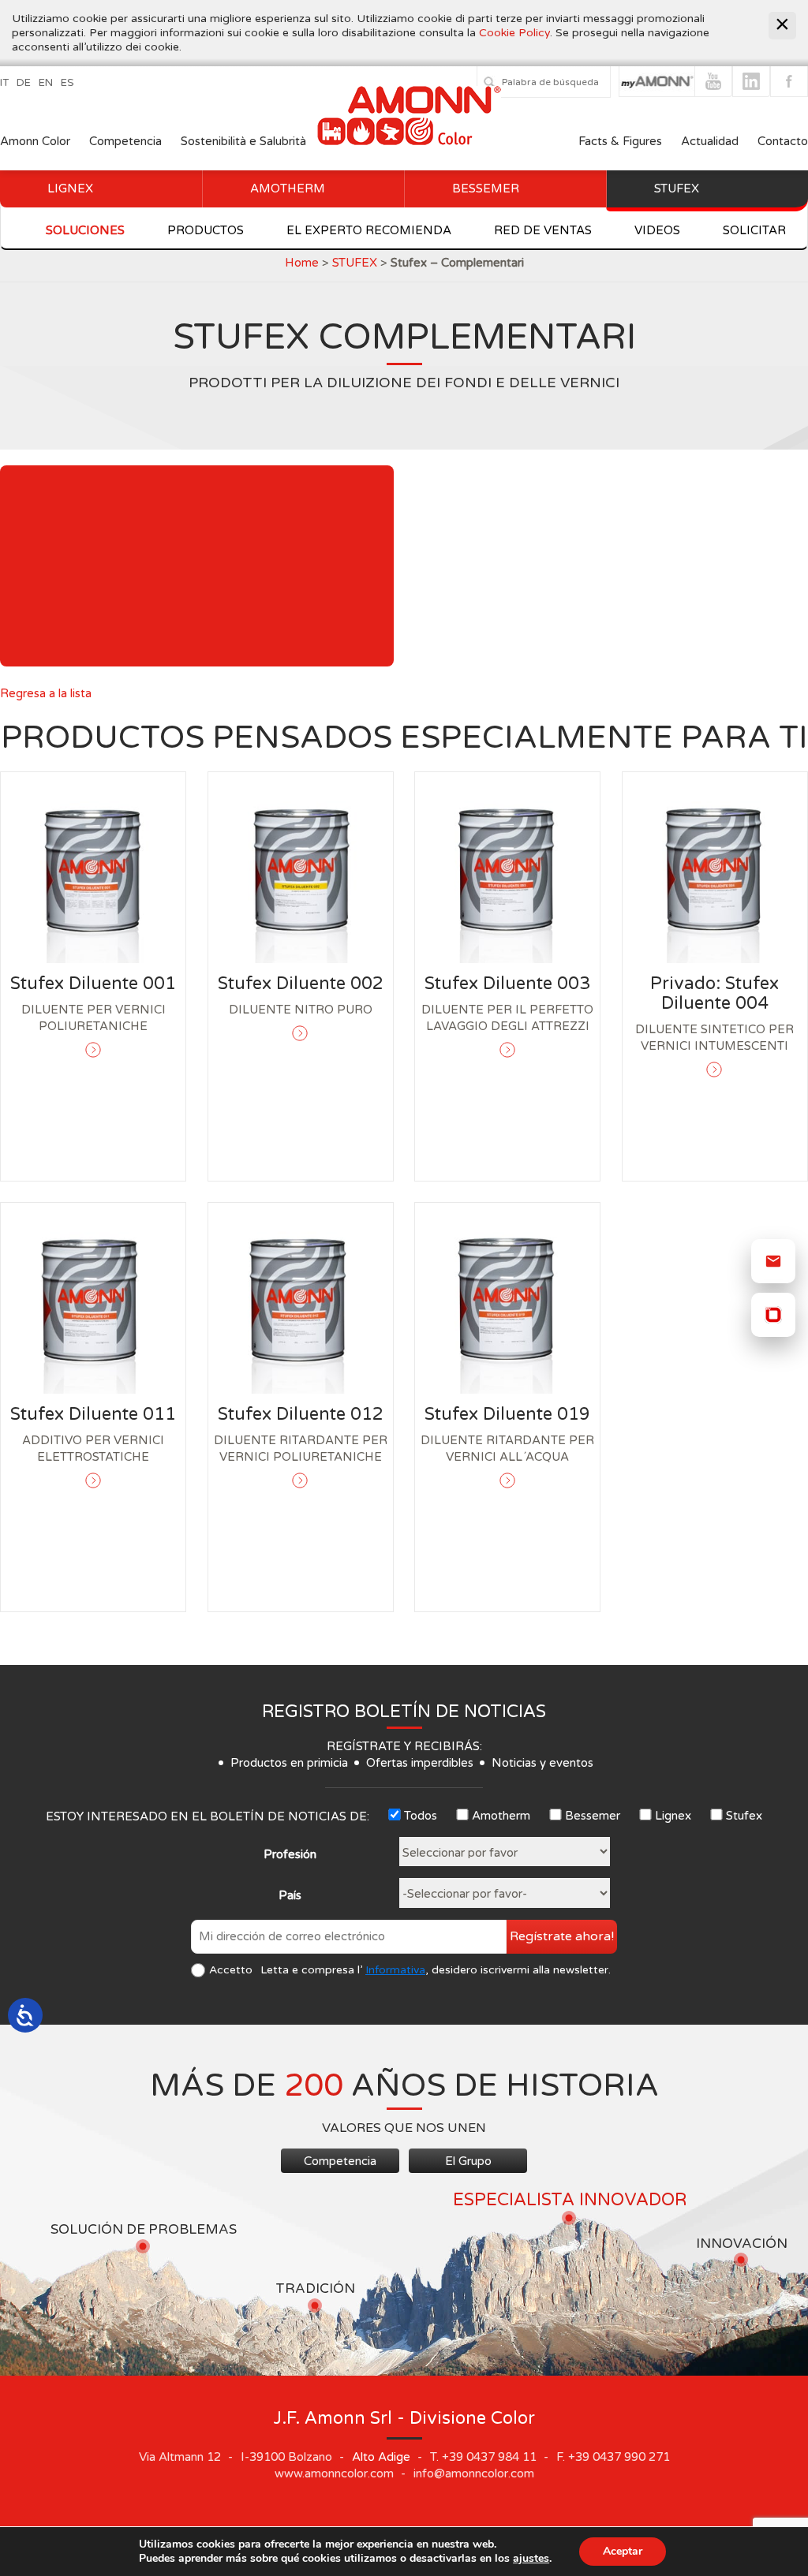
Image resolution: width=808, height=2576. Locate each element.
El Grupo (468, 2161)
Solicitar (754, 230)
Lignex (70, 189)
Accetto (231, 1970)
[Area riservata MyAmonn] (773, 1315)
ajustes (531, 2559)
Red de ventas (543, 230)
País (290, 1895)
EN (46, 83)
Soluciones (85, 230)
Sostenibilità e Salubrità (243, 141)
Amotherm (288, 189)
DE (24, 83)
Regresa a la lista (46, 693)
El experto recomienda (369, 230)
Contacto (783, 141)
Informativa (395, 1970)
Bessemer (486, 189)
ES (67, 83)
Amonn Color (35, 141)
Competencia (125, 141)
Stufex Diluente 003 (507, 984)
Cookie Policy (514, 33)
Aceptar (623, 2551)
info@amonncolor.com (474, 2473)
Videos (657, 230)
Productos (206, 230)
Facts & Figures (620, 141)
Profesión (290, 1854)
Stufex (677, 189)
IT (4, 83)
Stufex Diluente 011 (93, 1414)
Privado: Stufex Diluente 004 (714, 993)
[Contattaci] (773, 1261)
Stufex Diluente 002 (301, 984)
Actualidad (711, 141)
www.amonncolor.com (334, 2473)
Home (302, 263)
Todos (421, 1816)
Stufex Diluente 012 (301, 1414)
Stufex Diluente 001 (93, 984)
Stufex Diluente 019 (507, 1414)
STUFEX (355, 263)
